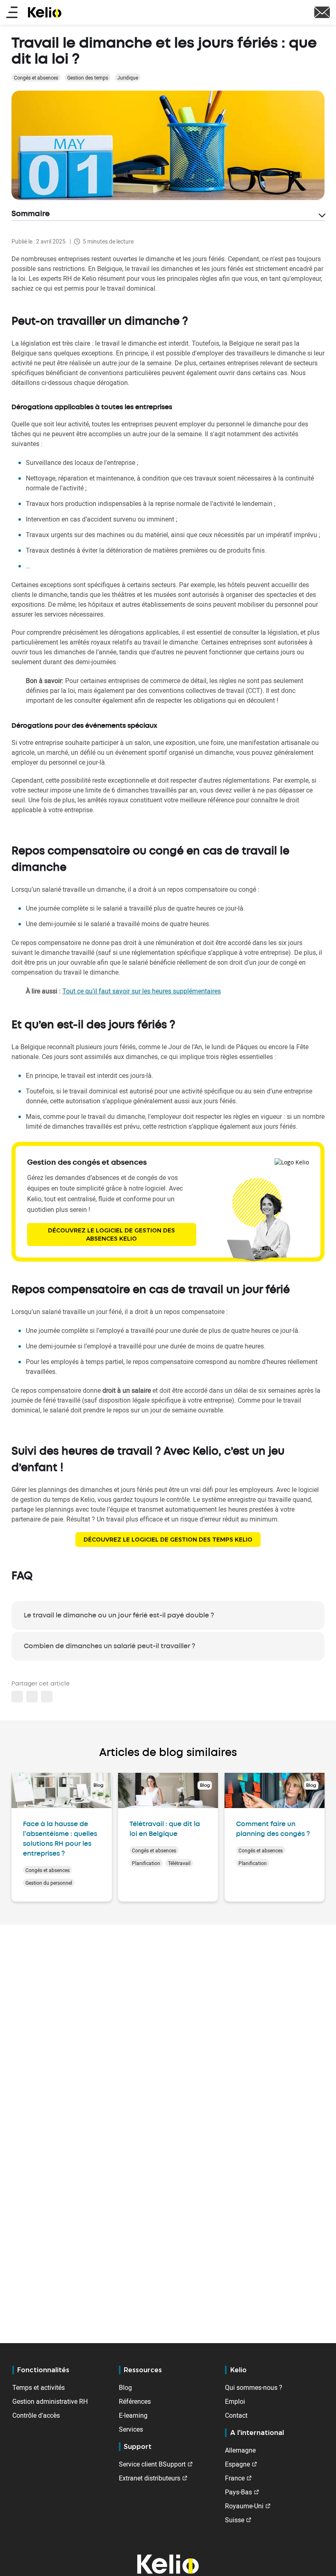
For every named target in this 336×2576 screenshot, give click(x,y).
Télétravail (179, 1863)
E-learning (133, 2415)
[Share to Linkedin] (17, 1697)
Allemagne (240, 2450)
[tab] (168, 1615)
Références (135, 2401)
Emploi (235, 2401)
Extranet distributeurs (150, 2478)
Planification (146, 1863)
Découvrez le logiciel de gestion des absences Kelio (111, 1234)
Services (131, 2429)
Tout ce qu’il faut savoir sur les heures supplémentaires (142, 991)
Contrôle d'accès (36, 2415)
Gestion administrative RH (50, 2401)
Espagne (237, 2464)
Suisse (235, 2520)
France (235, 2478)
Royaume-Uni (244, 2506)
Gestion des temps (88, 77)
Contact (236, 2415)
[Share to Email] (32, 1697)
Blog (125, 2387)
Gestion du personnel (49, 1883)
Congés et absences (36, 77)
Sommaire (31, 214)
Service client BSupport (152, 2464)
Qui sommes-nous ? (254, 2387)
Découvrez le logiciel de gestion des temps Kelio (168, 1540)
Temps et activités (39, 2387)
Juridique (128, 77)
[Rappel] (322, 11)
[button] (47, 1697)
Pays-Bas (238, 2492)
